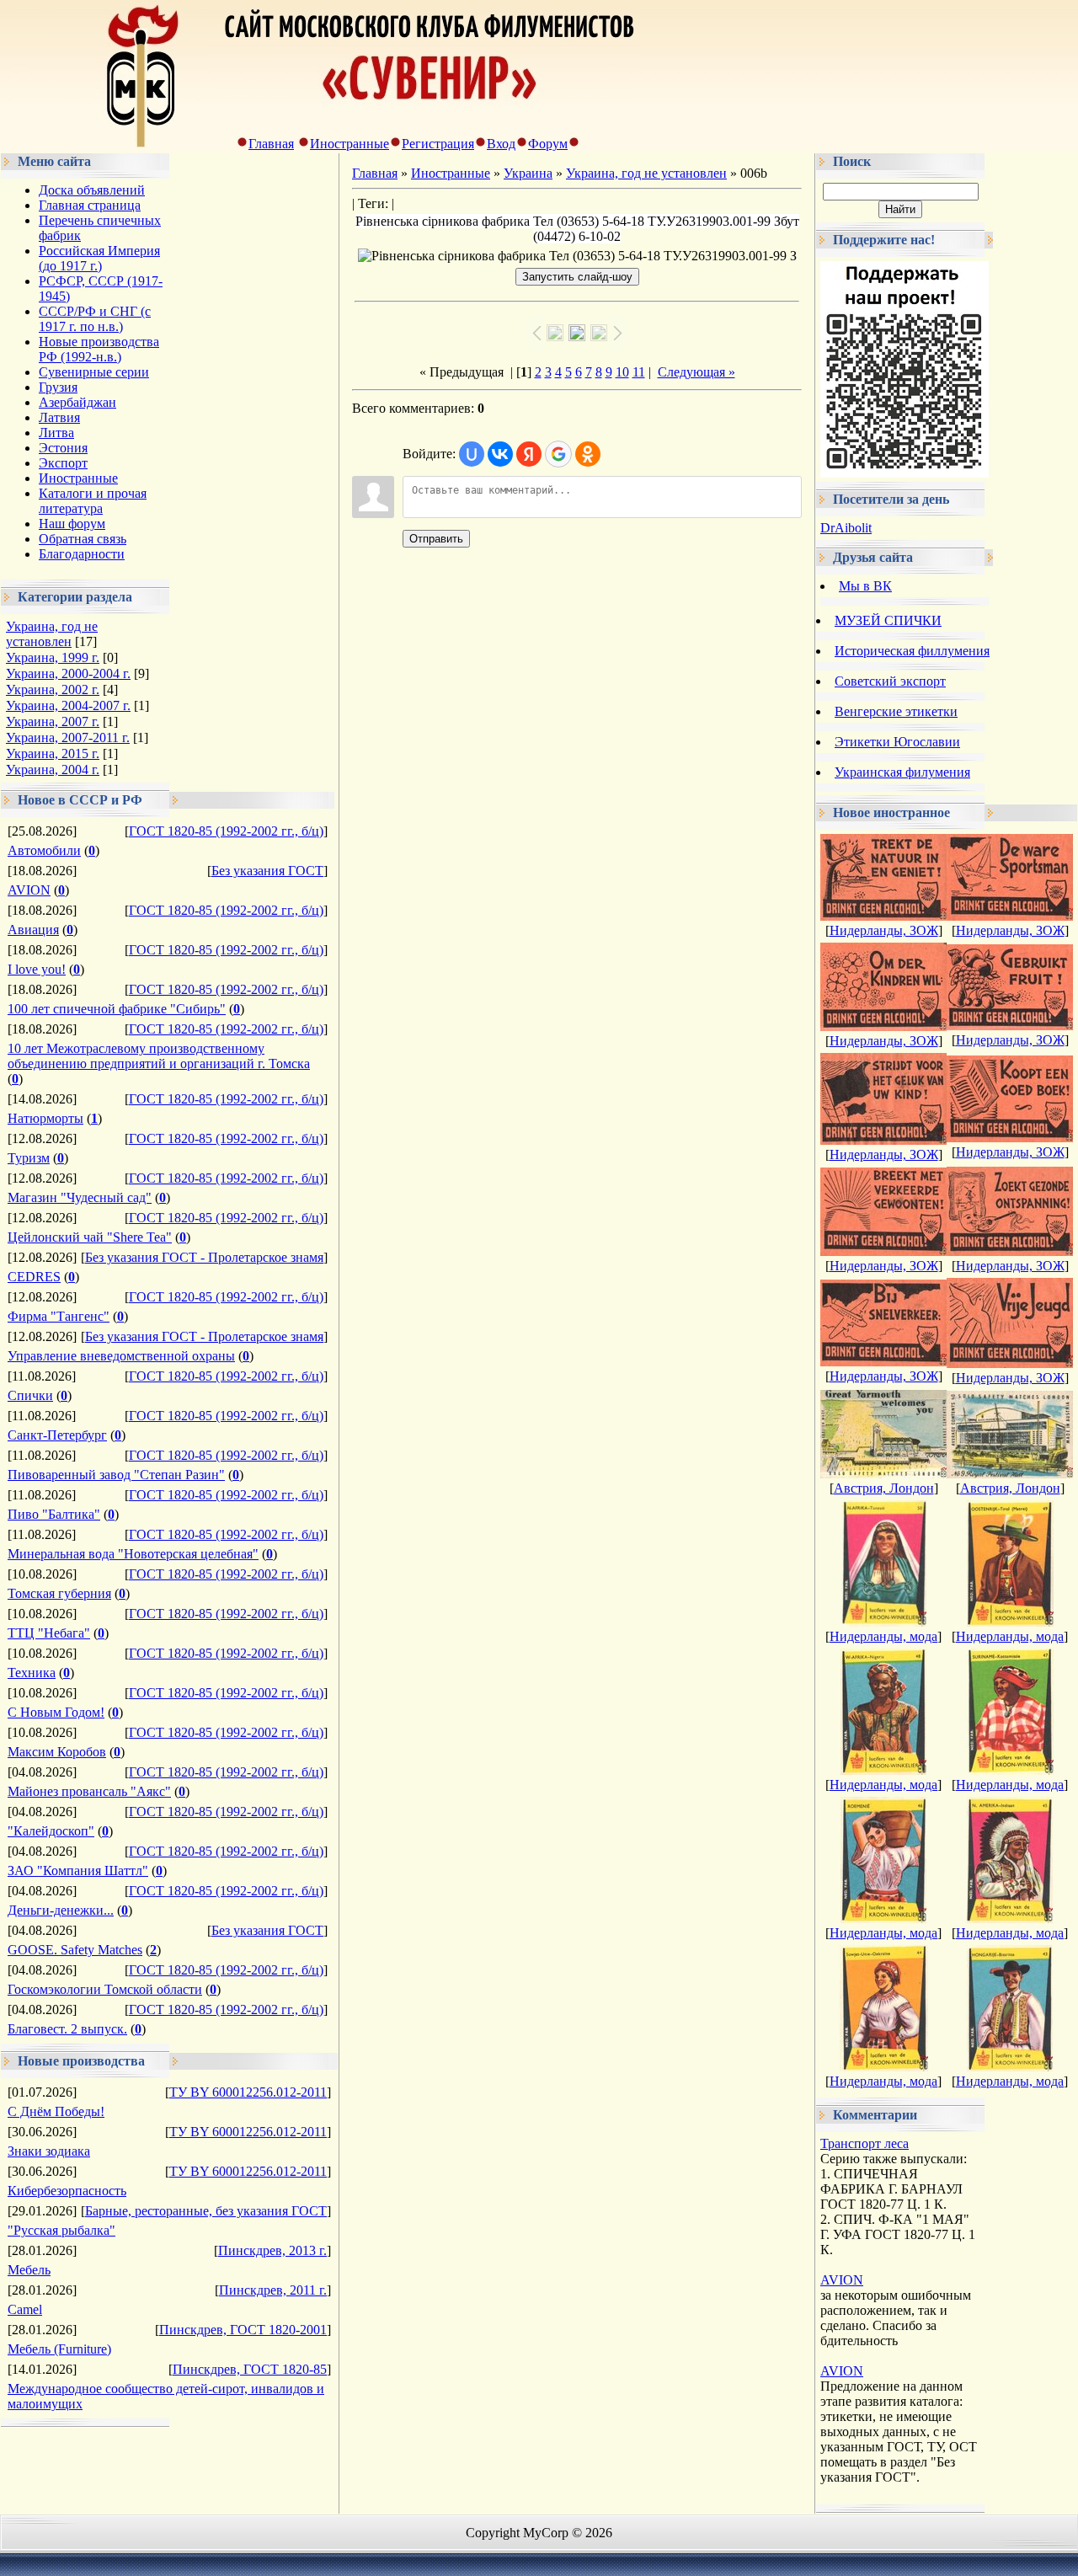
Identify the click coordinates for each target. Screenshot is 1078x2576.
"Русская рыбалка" (61, 2230)
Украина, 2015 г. (53, 754)
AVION (29, 890)
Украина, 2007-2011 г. (68, 738)
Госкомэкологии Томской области (105, 1989)
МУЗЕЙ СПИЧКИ (888, 620)
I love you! (37, 969)
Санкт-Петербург (57, 1435)
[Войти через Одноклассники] (588, 454)
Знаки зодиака (49, 2151)
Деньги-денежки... (61, 1910)
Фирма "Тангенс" (59, 1316)
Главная (271, 144)
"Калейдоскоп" (51, 1831)
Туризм (29, 1158)
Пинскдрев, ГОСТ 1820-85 (250, 2369)
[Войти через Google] (558, 454)
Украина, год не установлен (52, 634)
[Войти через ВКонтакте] (500, 454)
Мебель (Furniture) (59, 2349)
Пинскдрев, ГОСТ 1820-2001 (243, 2330)
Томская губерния (59, 1593)
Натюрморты (45, 1118)
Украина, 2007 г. (53, 721)
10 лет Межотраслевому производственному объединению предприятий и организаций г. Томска (159, 1056)
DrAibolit (846, 528)
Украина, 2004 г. (53, 770)
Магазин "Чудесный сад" (80, 1197)
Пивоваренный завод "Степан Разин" (116, 1475)
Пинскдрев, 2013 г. (272, 2250)
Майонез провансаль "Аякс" (89, 1791)
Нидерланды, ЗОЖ (884, 930)
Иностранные (350, 144)
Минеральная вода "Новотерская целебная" (133, 1554)
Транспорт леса (865, 2143)
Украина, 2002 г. (53, 689)
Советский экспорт (890, 681)
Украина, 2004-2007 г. (68, 705)
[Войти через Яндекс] (529, 454)
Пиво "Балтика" (54, 1514)
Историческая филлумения (912, 651)
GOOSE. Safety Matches (75, 1950)
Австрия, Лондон (884, 1488)
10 (622, 372)
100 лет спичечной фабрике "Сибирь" (117, 1009)
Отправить (436, 539)
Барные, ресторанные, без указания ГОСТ (206, 2211)
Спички (30, 1395)
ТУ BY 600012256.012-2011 (248, 2092)
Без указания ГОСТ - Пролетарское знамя (204, 1257)
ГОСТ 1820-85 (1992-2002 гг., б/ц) (226, 831)
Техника (32, 1673)
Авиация (33, 930)
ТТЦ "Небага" (49, 1633)
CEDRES (34, 1277)
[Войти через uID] (472, 454)
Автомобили (44, 850)
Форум (548, 144)
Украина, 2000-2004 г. (68, 673)
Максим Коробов (57, 1752)
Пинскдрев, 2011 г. (273, 2290)
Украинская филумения (902, 772)
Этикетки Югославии (897, 742)
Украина (528, 173)
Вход (501, 144)
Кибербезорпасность (67, 2191)
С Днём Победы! (56, 2111)
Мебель (29, 2270)
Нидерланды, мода (883, 1636)
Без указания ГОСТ (267, 871)
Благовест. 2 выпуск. (67, 2029)
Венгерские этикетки (896, 711)
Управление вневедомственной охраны (121, 1356)
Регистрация (438, 144)
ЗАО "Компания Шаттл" (78, 1871)
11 (639, 372)
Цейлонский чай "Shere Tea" (90, 1237)
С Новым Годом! (56, 1712)
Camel (25, 2309)
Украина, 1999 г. (53, 657)
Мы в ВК (865, 586)
